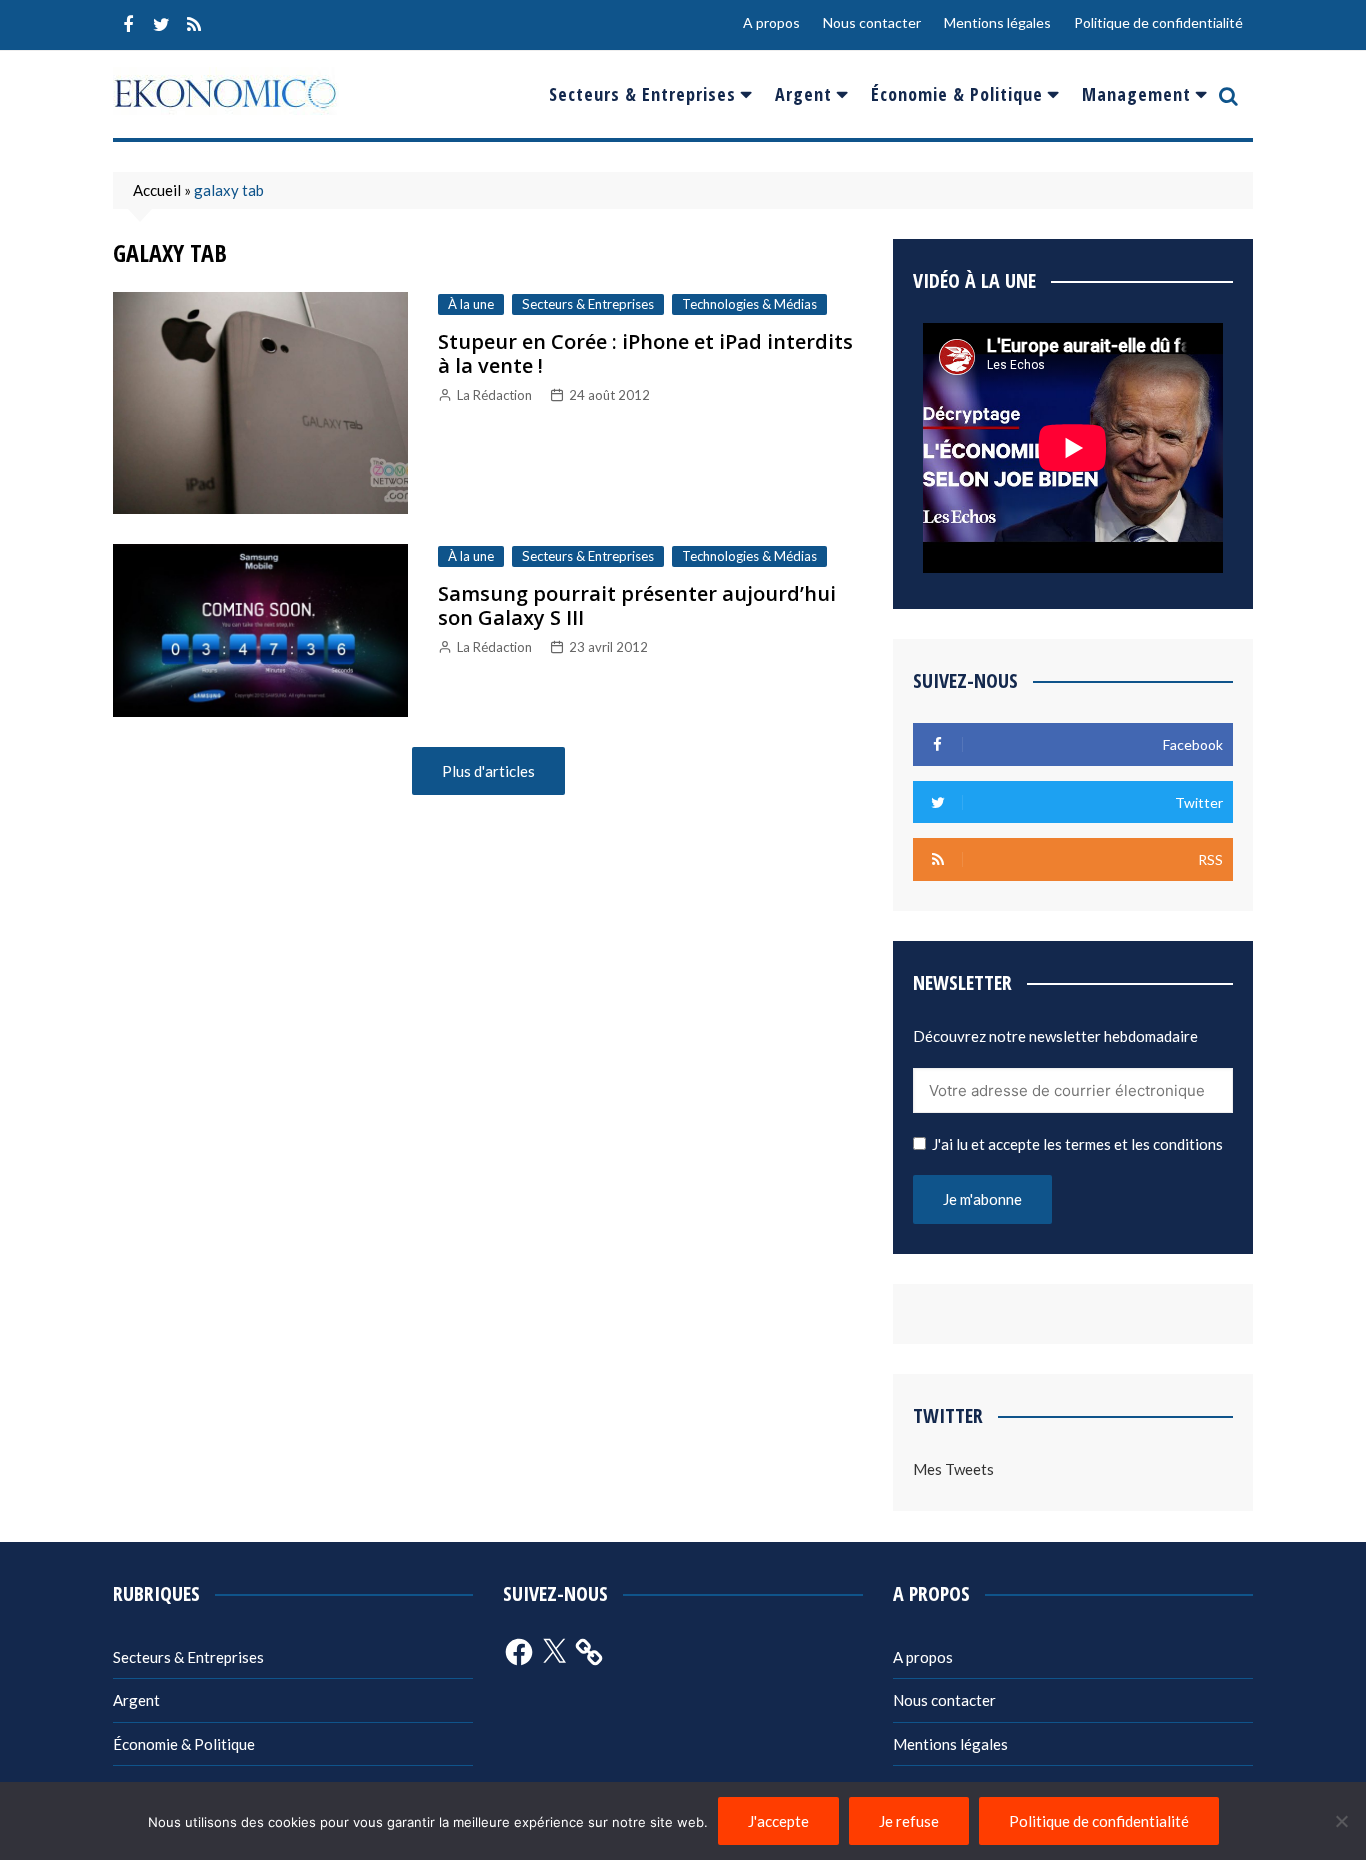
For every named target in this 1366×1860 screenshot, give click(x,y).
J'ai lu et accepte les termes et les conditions (1077, 1144)
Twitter (161, 25)
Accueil (157, 190)
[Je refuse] (1341, 1821)
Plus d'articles (488, 771)
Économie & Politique (957, 94)
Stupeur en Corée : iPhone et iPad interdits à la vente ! (645, 353)
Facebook (128, 25)
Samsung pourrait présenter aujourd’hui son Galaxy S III (637, 605)
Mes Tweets (953, 1469)
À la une (471, 304)
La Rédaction (494, 395)
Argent (803, 94)
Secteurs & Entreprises (642, 94)
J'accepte (778, 1821)
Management (1136, 94)
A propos (771, 22)
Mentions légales (997, 22)
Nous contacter (872, 22)
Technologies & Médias (749, 304)
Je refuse (909, 1821)
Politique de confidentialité (1158, 22)
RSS (194, 25)
